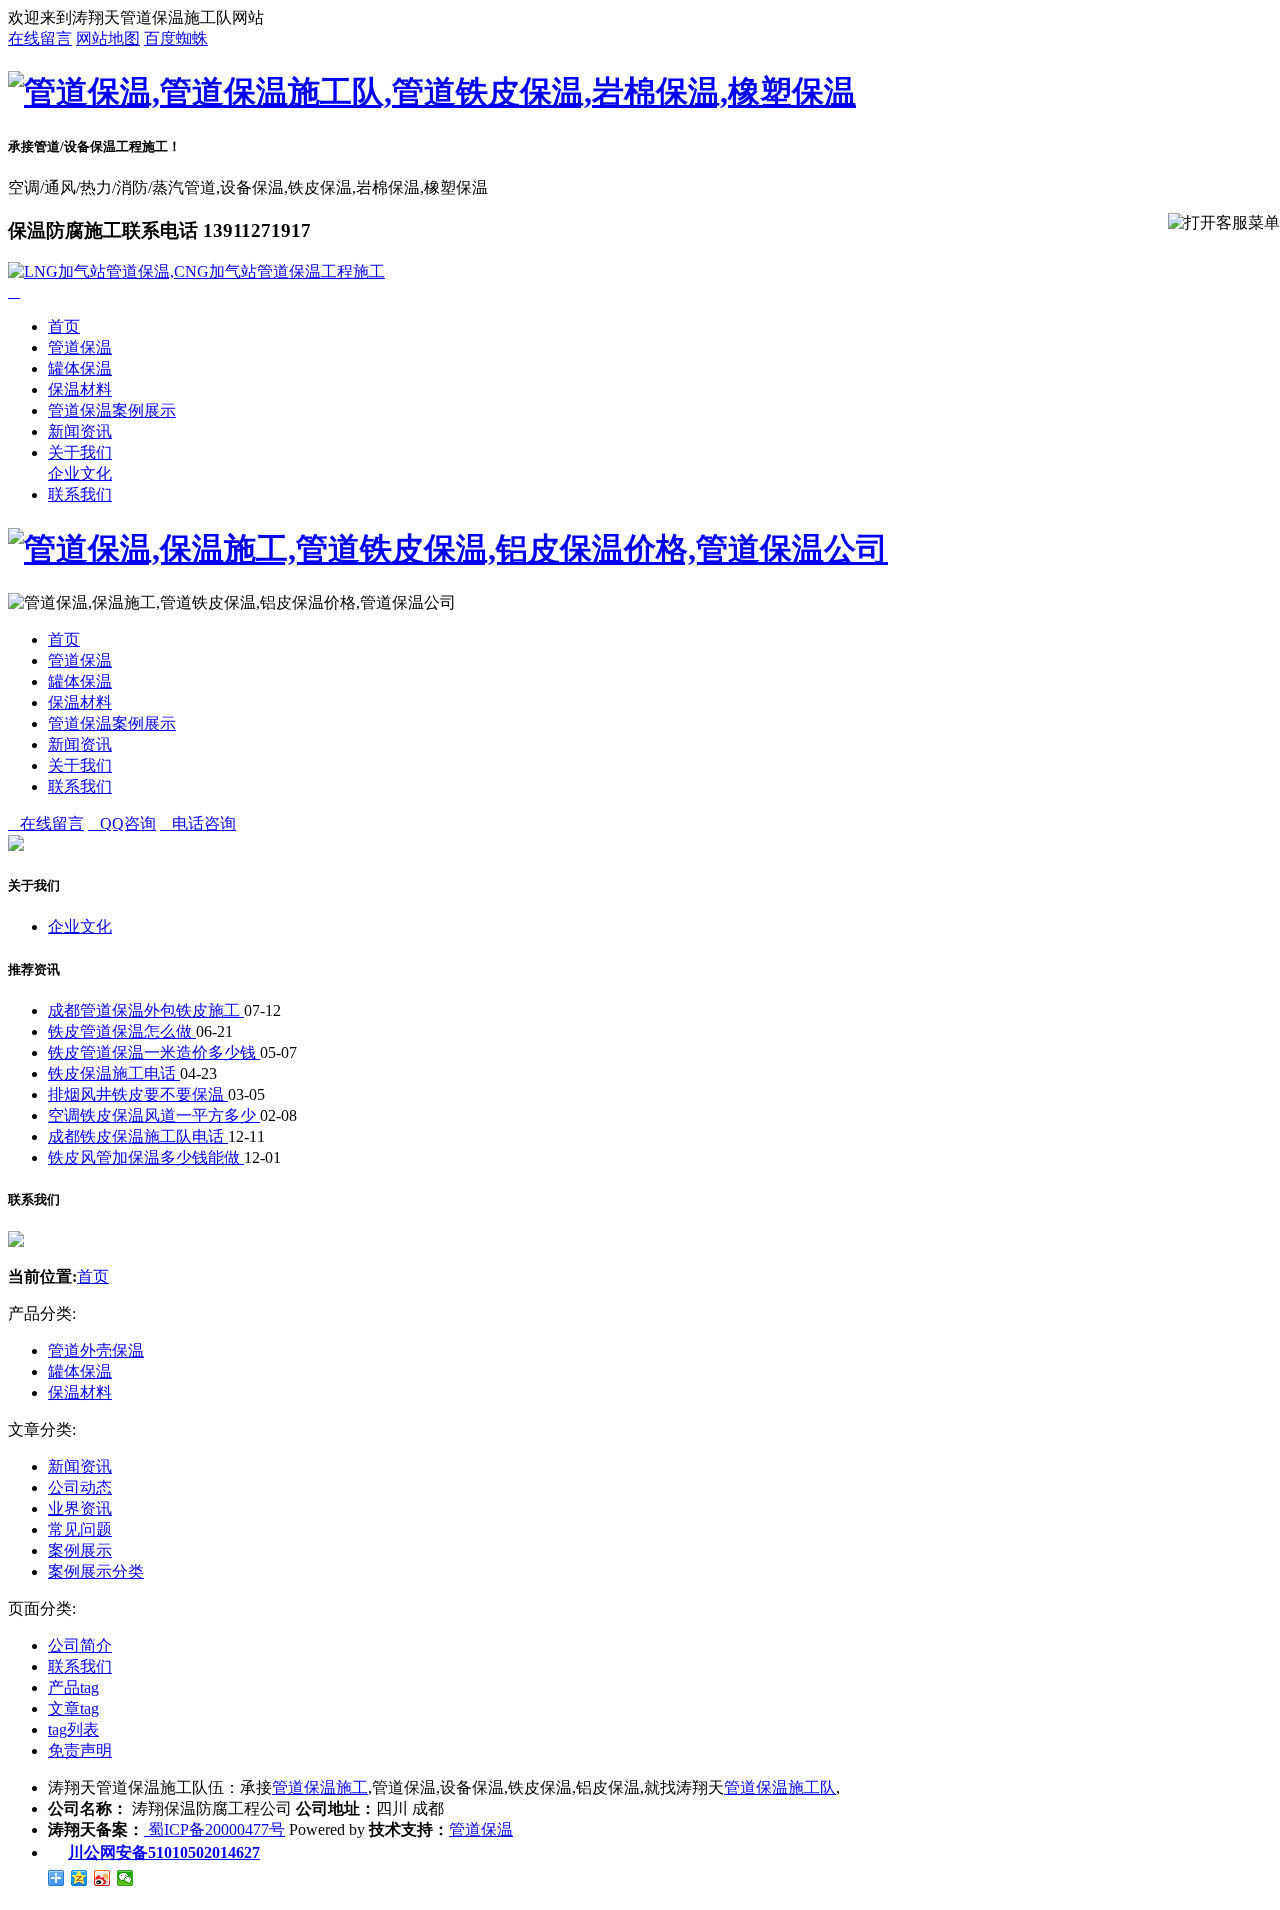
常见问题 (80, 1529)
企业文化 (80, 473)
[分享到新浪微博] (102, 1878)
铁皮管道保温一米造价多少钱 (154, 1052)
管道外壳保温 (96, 1350)
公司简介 (80, 1645)
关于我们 (80, 452)
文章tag (73, 1708)
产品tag (73, 1687)
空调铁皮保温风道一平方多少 (154, 1115)
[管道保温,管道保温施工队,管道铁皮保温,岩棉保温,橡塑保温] (432, 92)
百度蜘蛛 (176, 38)
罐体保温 (80, 368)
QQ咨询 (122, 823)
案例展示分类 (96, 1571)
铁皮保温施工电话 (114, 1073)
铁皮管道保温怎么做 (122, 1031)
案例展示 (80, 1550)
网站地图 (108, 38)
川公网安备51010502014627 (164, 1852)
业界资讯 (80, 1508)
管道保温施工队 (780, 1787)
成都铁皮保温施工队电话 (138, 1136)
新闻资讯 (80, 431)
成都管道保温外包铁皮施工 (146, 1010)
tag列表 (73, 1729)
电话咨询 (198, 823)
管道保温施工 (320, 1787)
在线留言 (40, 38)
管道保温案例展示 (112, 410)
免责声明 (80, 1750)
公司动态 (80, 1487)
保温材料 (80, 389)
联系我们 (80, 494)
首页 (64, 326)
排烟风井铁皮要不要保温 (138, 1094)
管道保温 (80, 347)
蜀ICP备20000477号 (214, 1829)
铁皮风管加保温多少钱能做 (146, 1157)
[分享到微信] (125, 1878)
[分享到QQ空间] (79, 1878)
